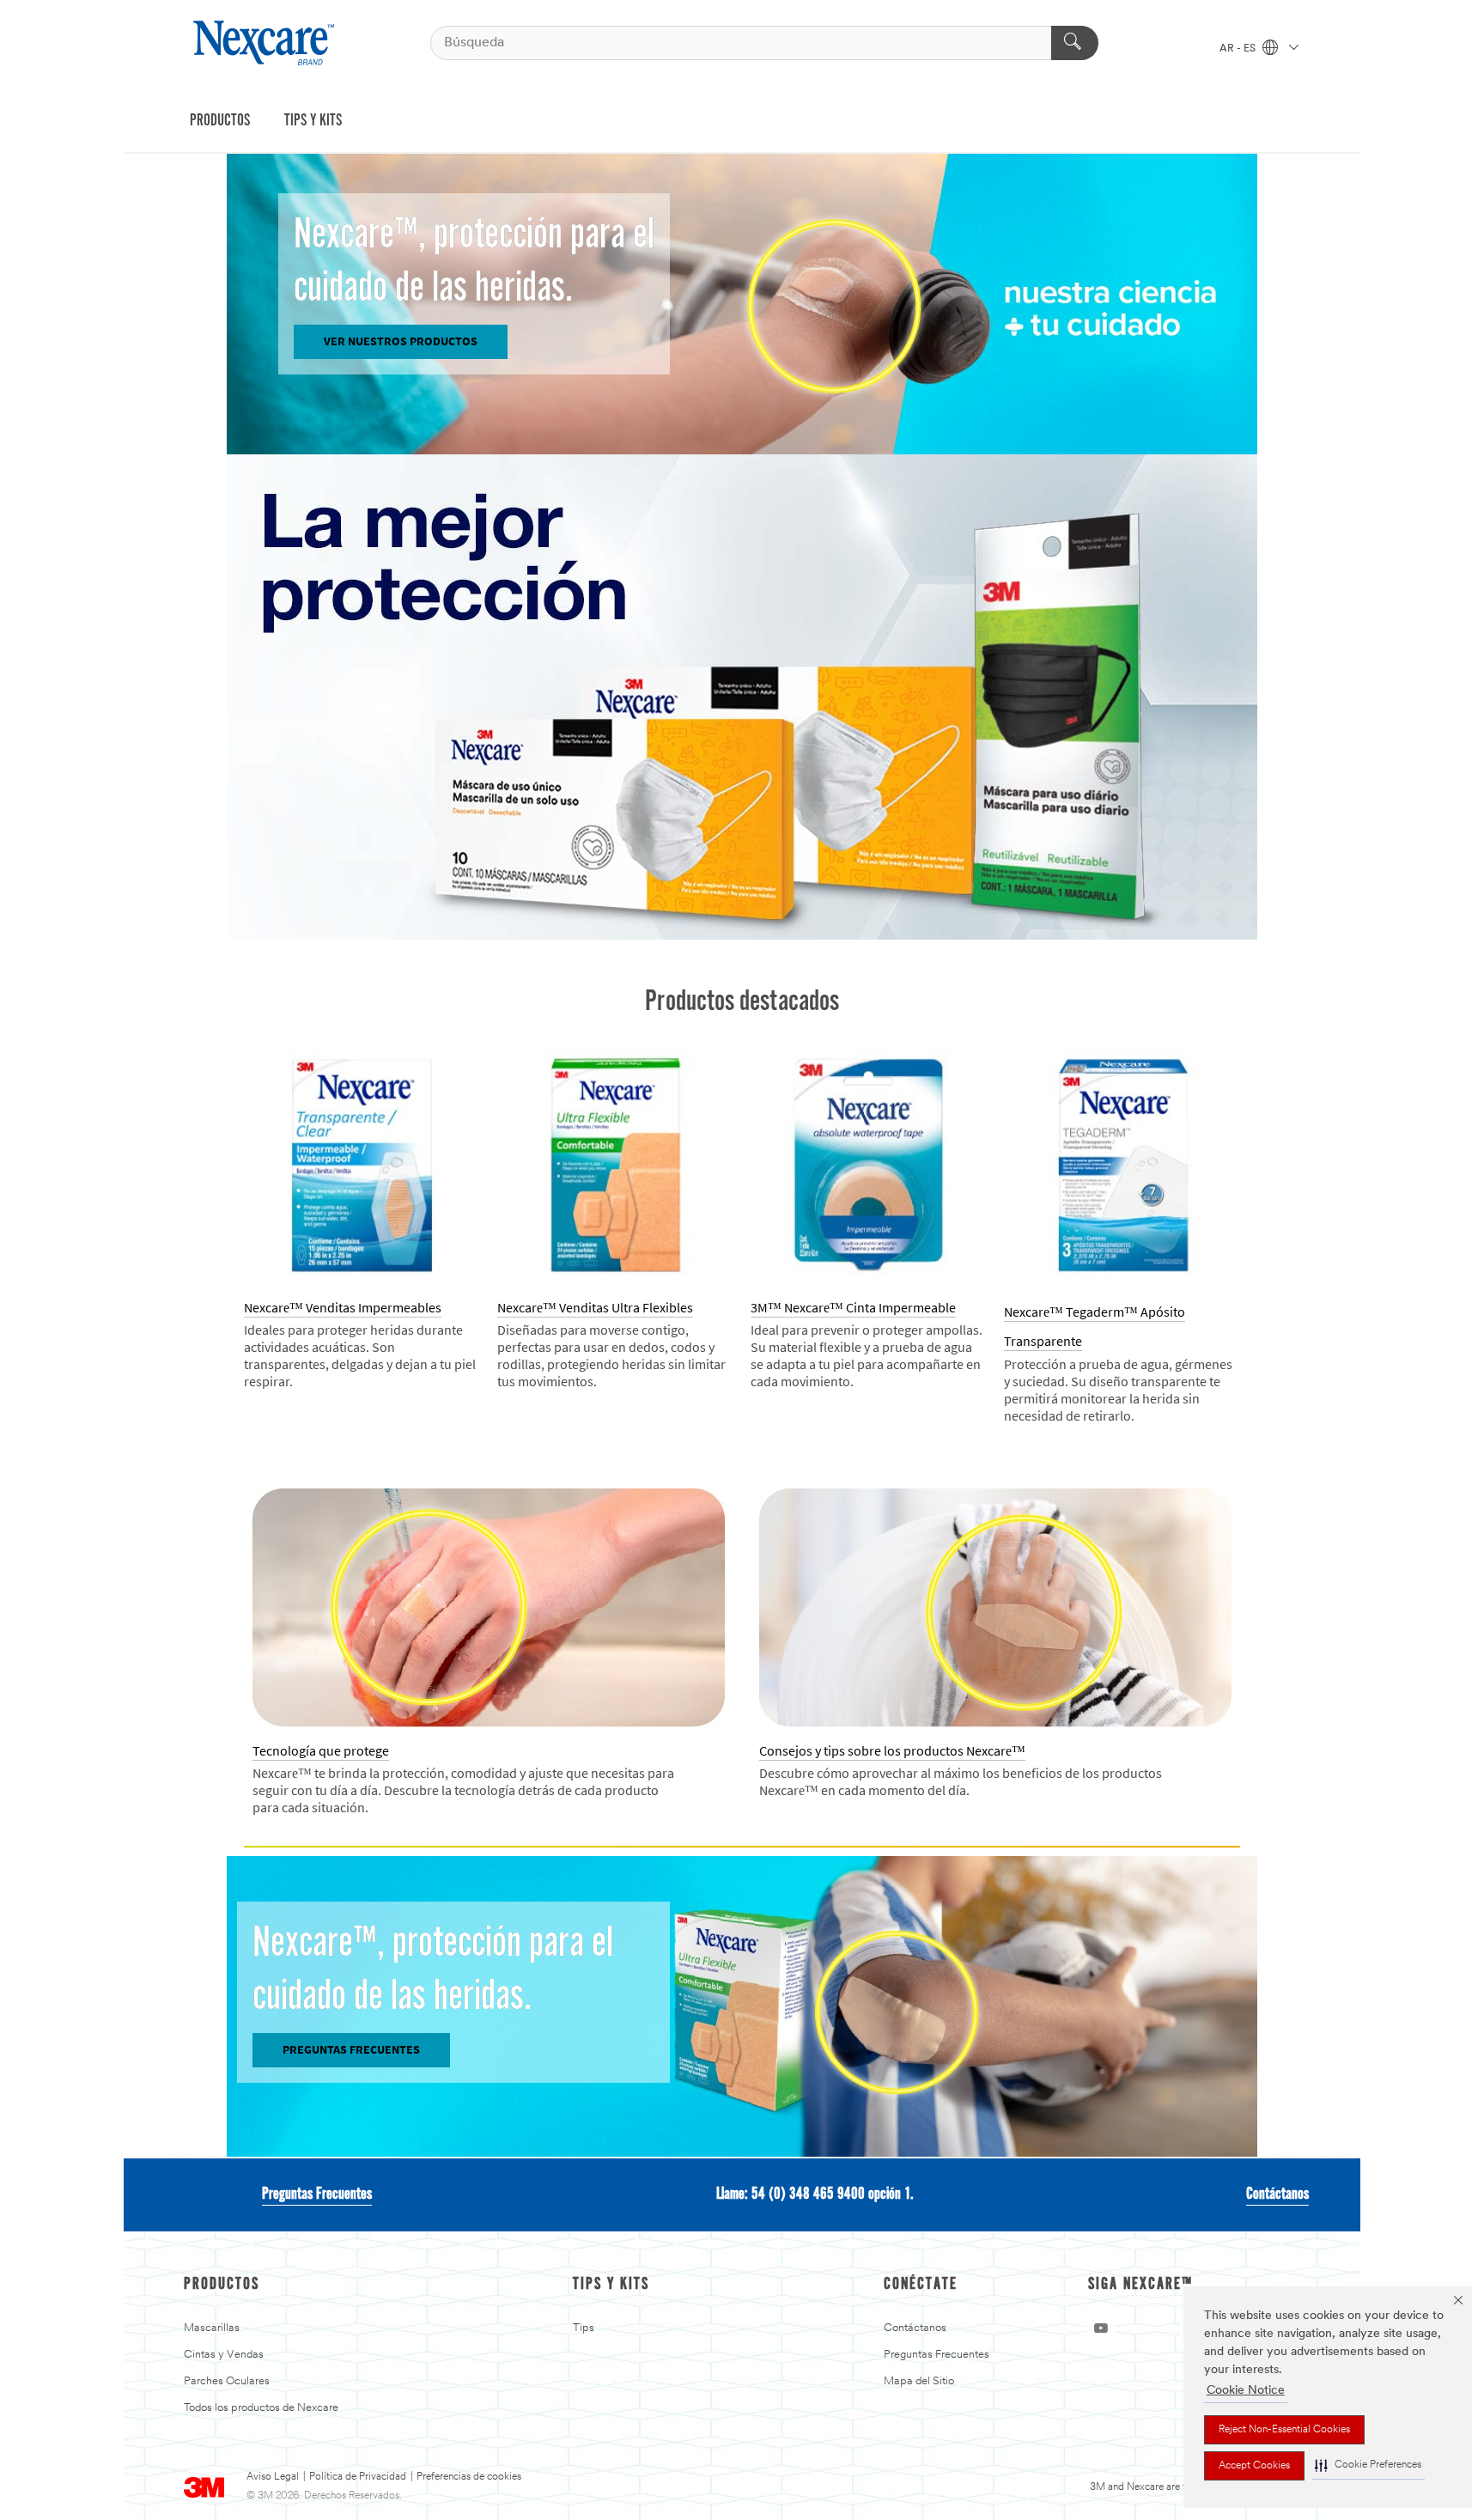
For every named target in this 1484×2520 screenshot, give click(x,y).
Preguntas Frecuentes (317, 2194)
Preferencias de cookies (469, 2477)
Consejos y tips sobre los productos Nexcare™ (892, 1751)
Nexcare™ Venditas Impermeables (343, 1308)
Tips (584, 2328)
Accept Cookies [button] (1254, 2466)
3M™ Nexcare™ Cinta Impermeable (853, 1308)
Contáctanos (1277, 2194)
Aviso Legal (273, 2477)
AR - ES (1239, 49)
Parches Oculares (227, 2381)
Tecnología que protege (321, 1751)
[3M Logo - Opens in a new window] (266, 43)
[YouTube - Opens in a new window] (1101, 2328)
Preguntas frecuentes (351, 2050)
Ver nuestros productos (401, 341)
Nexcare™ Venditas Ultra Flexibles (595, 1308)
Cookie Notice (1246, 2391)
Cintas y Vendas (224, 2355)
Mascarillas (212, 2328)
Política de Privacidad (358, 2477)
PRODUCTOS (220, 121)
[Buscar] (1075, 43)
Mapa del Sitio (919, 2381)
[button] (1368, 2465)
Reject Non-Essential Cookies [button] (1284, 2430)
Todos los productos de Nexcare (261, 2408)
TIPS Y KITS (313, 121)
